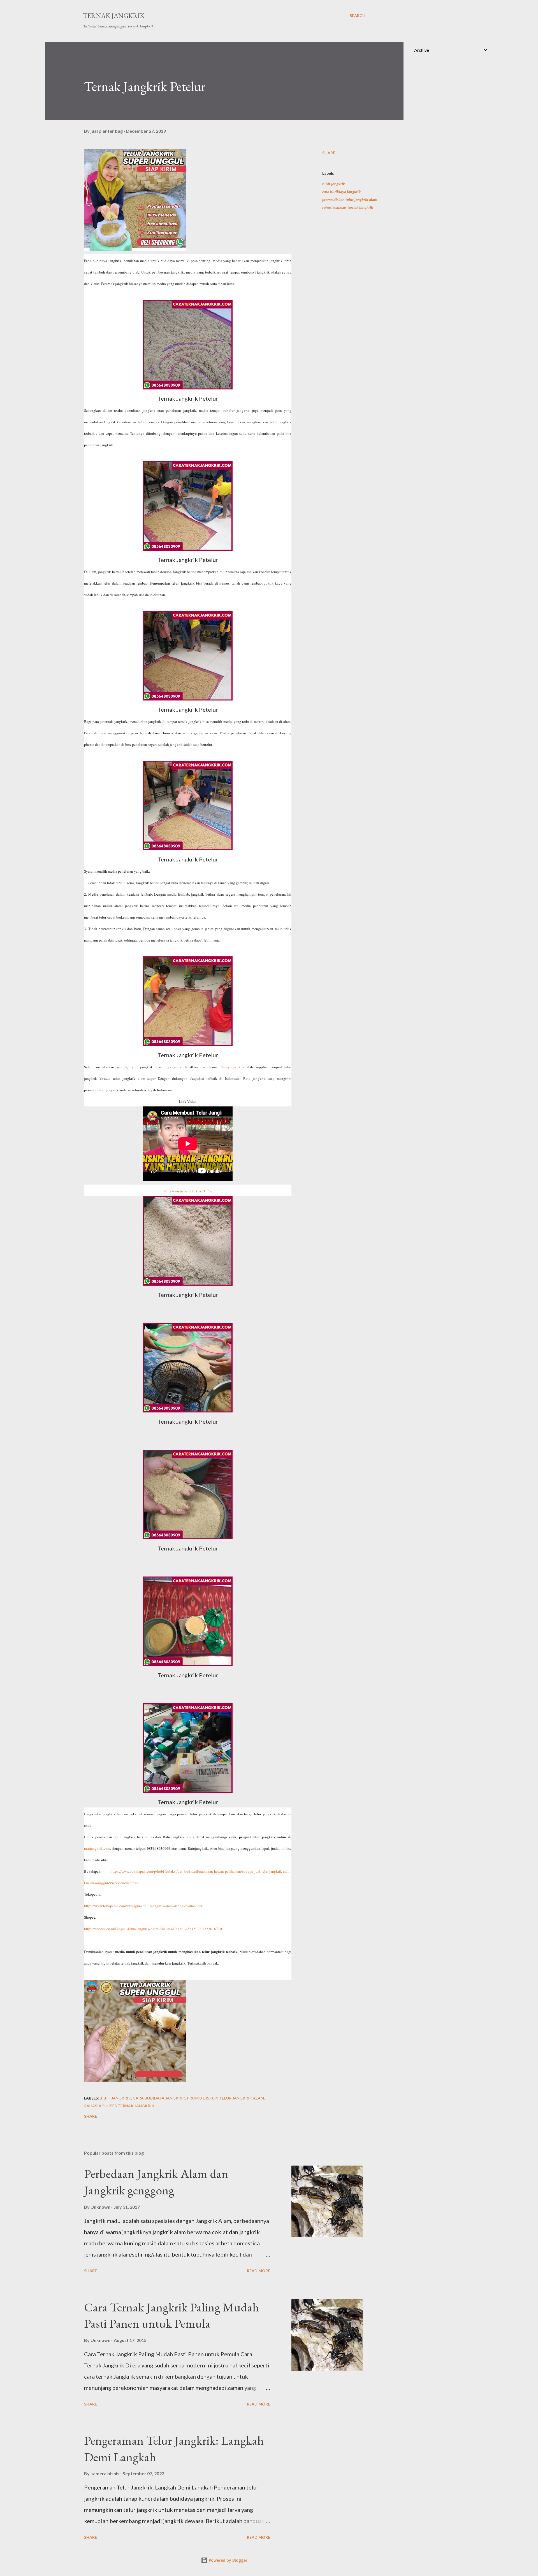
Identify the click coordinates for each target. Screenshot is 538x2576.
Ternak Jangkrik (114, 16)
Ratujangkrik (232, 1067)
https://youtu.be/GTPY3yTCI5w (188, 1191)
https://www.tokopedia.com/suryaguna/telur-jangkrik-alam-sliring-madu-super (143, 1906)
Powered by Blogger (228, 2560)
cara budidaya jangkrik (341, 192)
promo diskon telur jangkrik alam (350, 199)
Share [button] (329, 153)
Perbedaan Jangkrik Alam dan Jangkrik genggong (156, 2182)
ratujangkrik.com (97, 1848)
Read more (258, 2271)
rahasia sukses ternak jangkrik (348, 207)
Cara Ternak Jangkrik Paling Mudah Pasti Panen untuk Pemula (171, 2315)
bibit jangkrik (334, 184)
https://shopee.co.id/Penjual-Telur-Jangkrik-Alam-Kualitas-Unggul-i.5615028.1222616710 (153, 1929)
